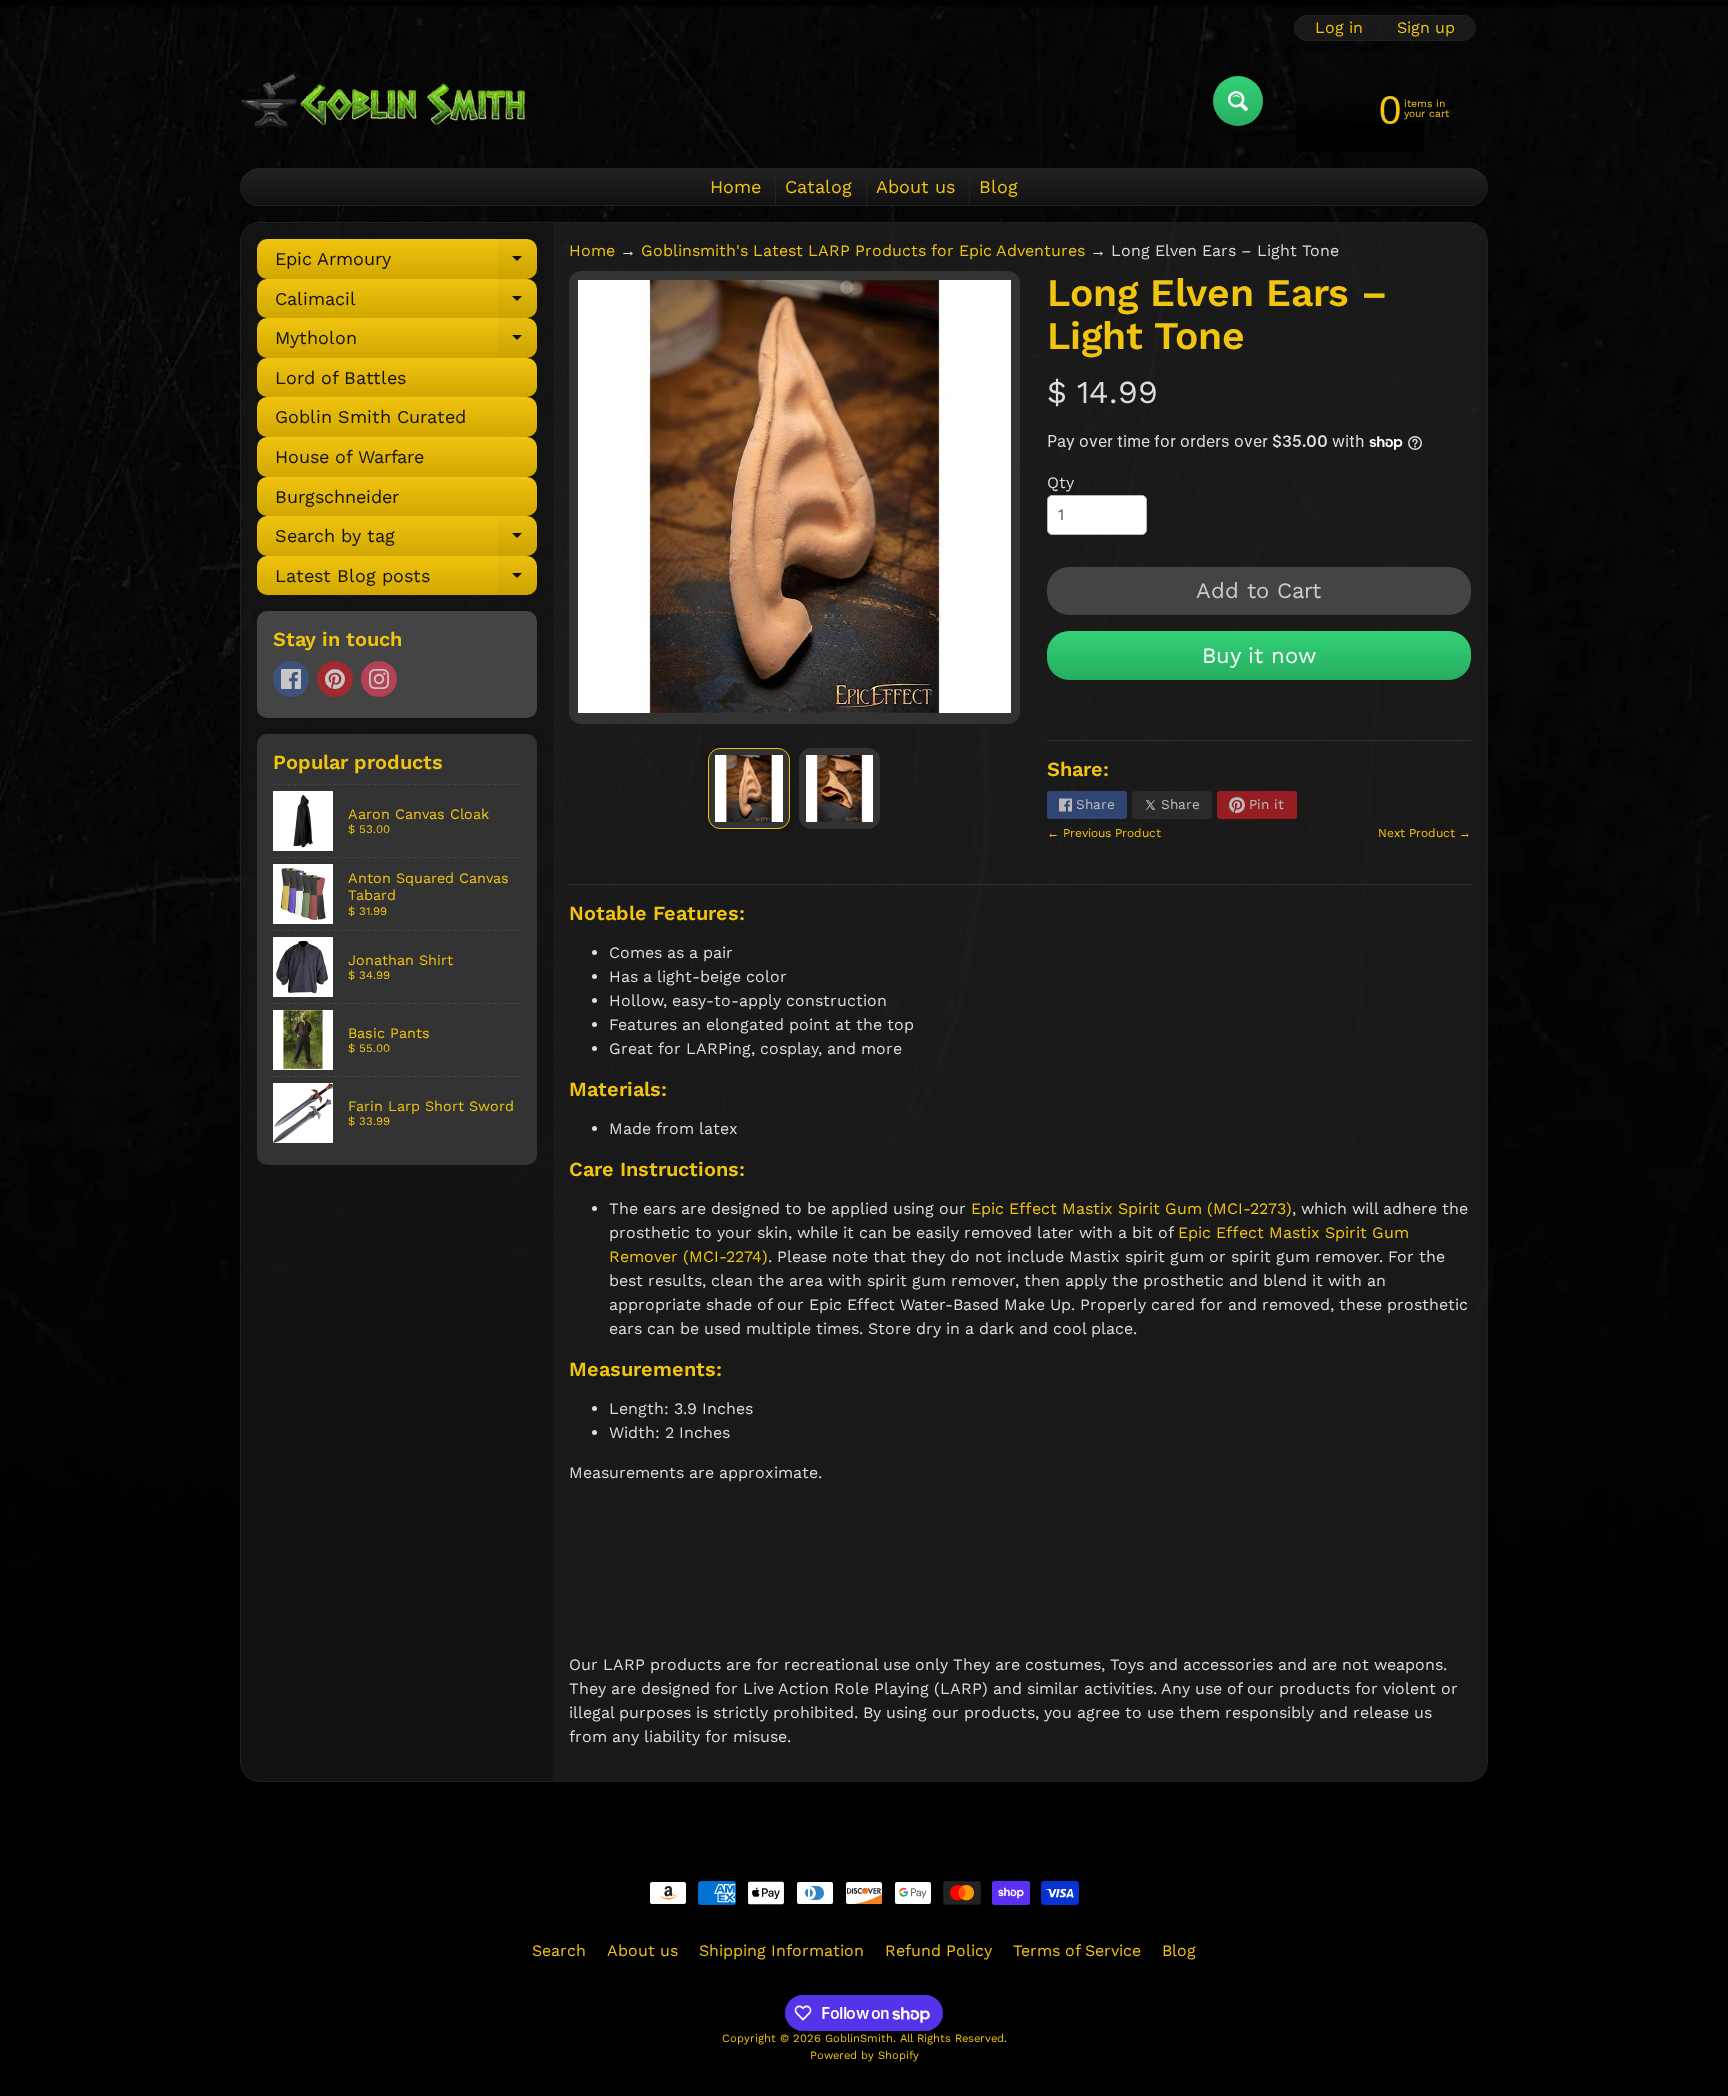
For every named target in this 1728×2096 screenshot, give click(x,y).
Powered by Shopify (864, 2055)
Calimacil (406, 303)
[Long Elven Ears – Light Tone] (748, 788)
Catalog (818, 186)
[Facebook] (291, 679)
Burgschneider (337, 496)
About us (915, 186)
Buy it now (1259, 655)
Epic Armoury (406, 263)
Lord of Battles (340, 377)
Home (735, 186)
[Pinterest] (335, 679)
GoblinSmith (859, 2038)
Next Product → (1424, 833)
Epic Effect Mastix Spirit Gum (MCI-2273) (1131, 1208)
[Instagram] (379, 679)
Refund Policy (938, 1950)
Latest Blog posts (406, 580)
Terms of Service (1077, 1950)
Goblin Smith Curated (370, 416)
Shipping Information (781, 1950)
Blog (998, 186)
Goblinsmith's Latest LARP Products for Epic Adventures (863, 250)
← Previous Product (1104, 833)
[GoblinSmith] (382, 100)
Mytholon (406, 342)
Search (559, 1950)
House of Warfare (349, 456)
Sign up (1426, 28)
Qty (1060, 482)
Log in (1339, 28)
